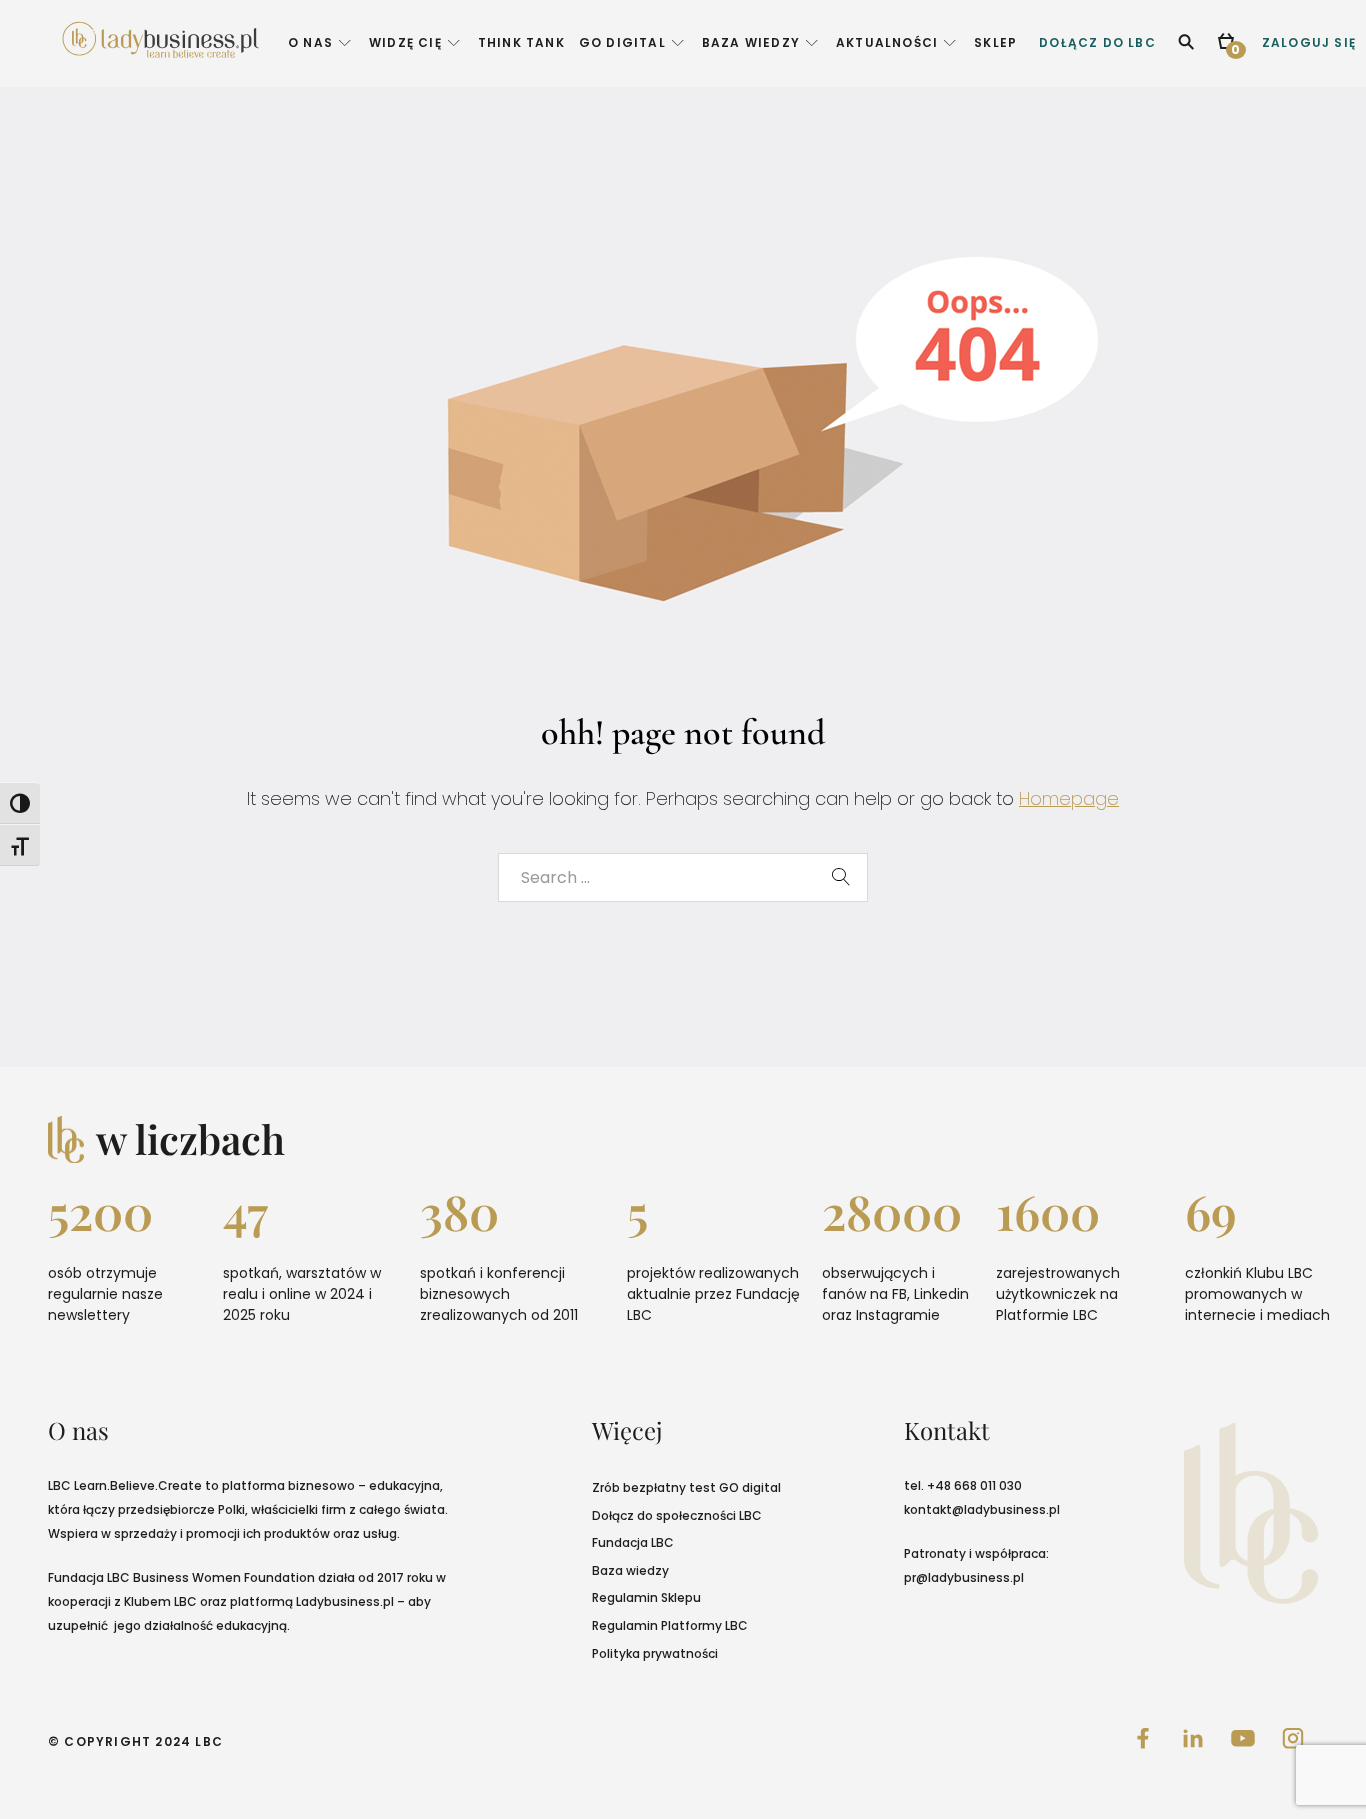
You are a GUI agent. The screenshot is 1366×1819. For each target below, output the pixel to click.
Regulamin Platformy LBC (670, 1625)
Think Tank (521, 42)
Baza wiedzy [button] (751, 42)
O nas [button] (310, 42)
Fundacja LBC (633, 1542)
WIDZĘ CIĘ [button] (405, 42)
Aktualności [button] (887, 42)
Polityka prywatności (655, 1653)
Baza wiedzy (630, 1570)
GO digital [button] (622, 42)
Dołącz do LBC (1097, 42)
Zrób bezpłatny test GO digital (686, 1487)
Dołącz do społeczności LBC (677, 1515)
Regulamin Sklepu (646, 1597)
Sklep (995, 42)
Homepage (1069, 798)
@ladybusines (995, 1509)
